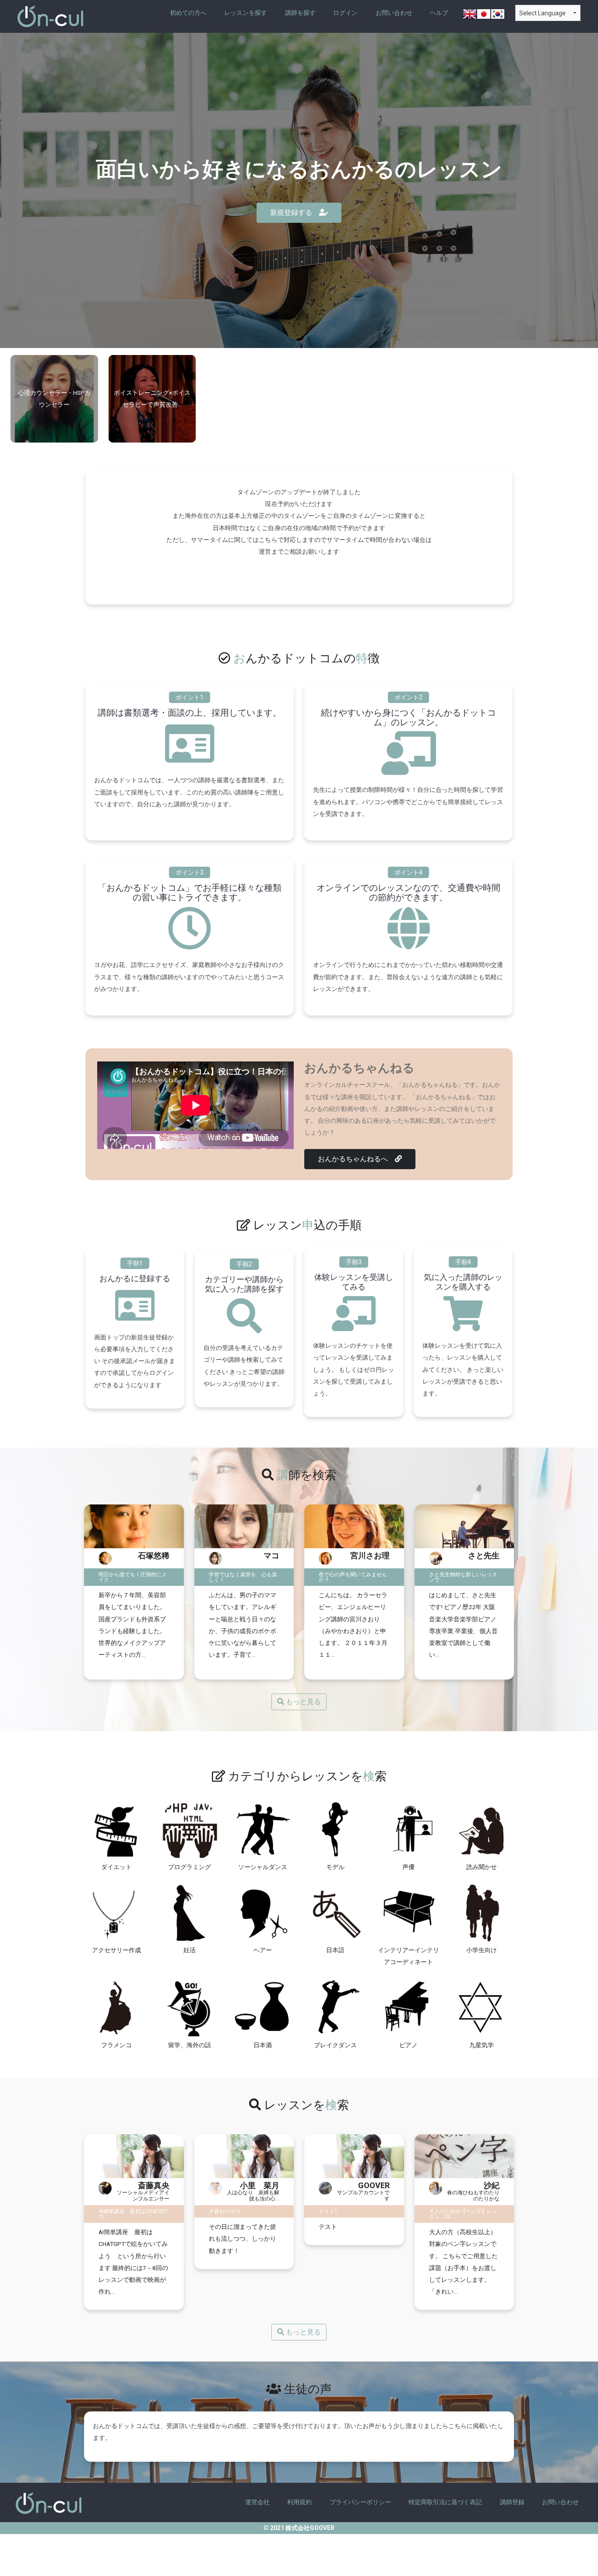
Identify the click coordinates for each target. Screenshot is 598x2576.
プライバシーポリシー (360, 2502)
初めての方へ (188, 13)
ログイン (345, 13)
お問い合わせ (394, 13)
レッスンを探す (246, 13)
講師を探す (300, 13)
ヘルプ (439, 13)
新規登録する (295, 213)
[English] (470, 16)
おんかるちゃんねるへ (356, 1159)
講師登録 (512, 2502)
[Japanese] (484, 16)
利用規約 (299, 2502)
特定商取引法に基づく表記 (445, 2502)
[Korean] (498, 16)
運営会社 (257, 2502)
